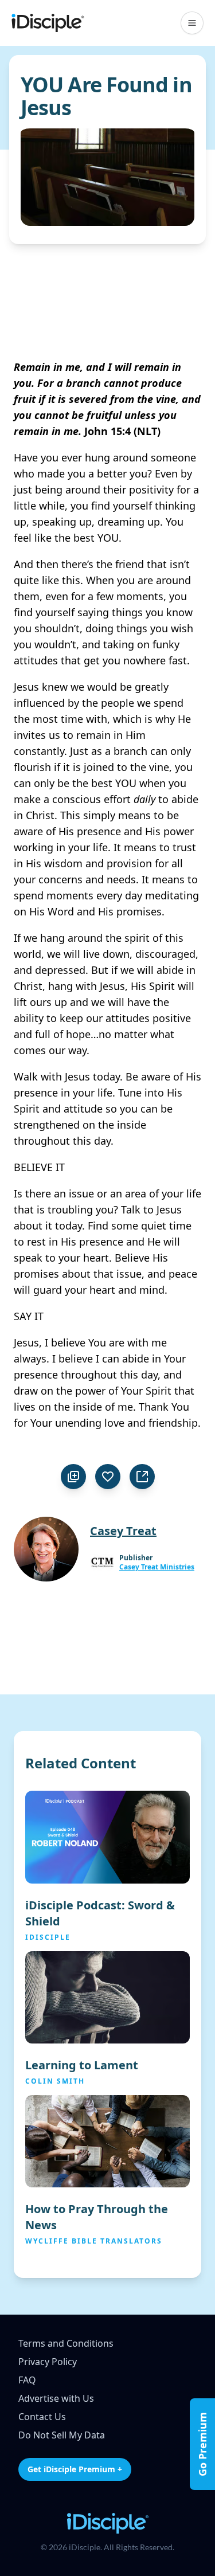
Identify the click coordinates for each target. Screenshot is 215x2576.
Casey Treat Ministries (157, 1567)
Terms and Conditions (66, 2343)
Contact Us (42, 2417)
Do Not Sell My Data (62, 2435)
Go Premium (202, 2444)
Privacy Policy (48, 2362)
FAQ (27, 2380)
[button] (192, 23)
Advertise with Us (56, 2398)
